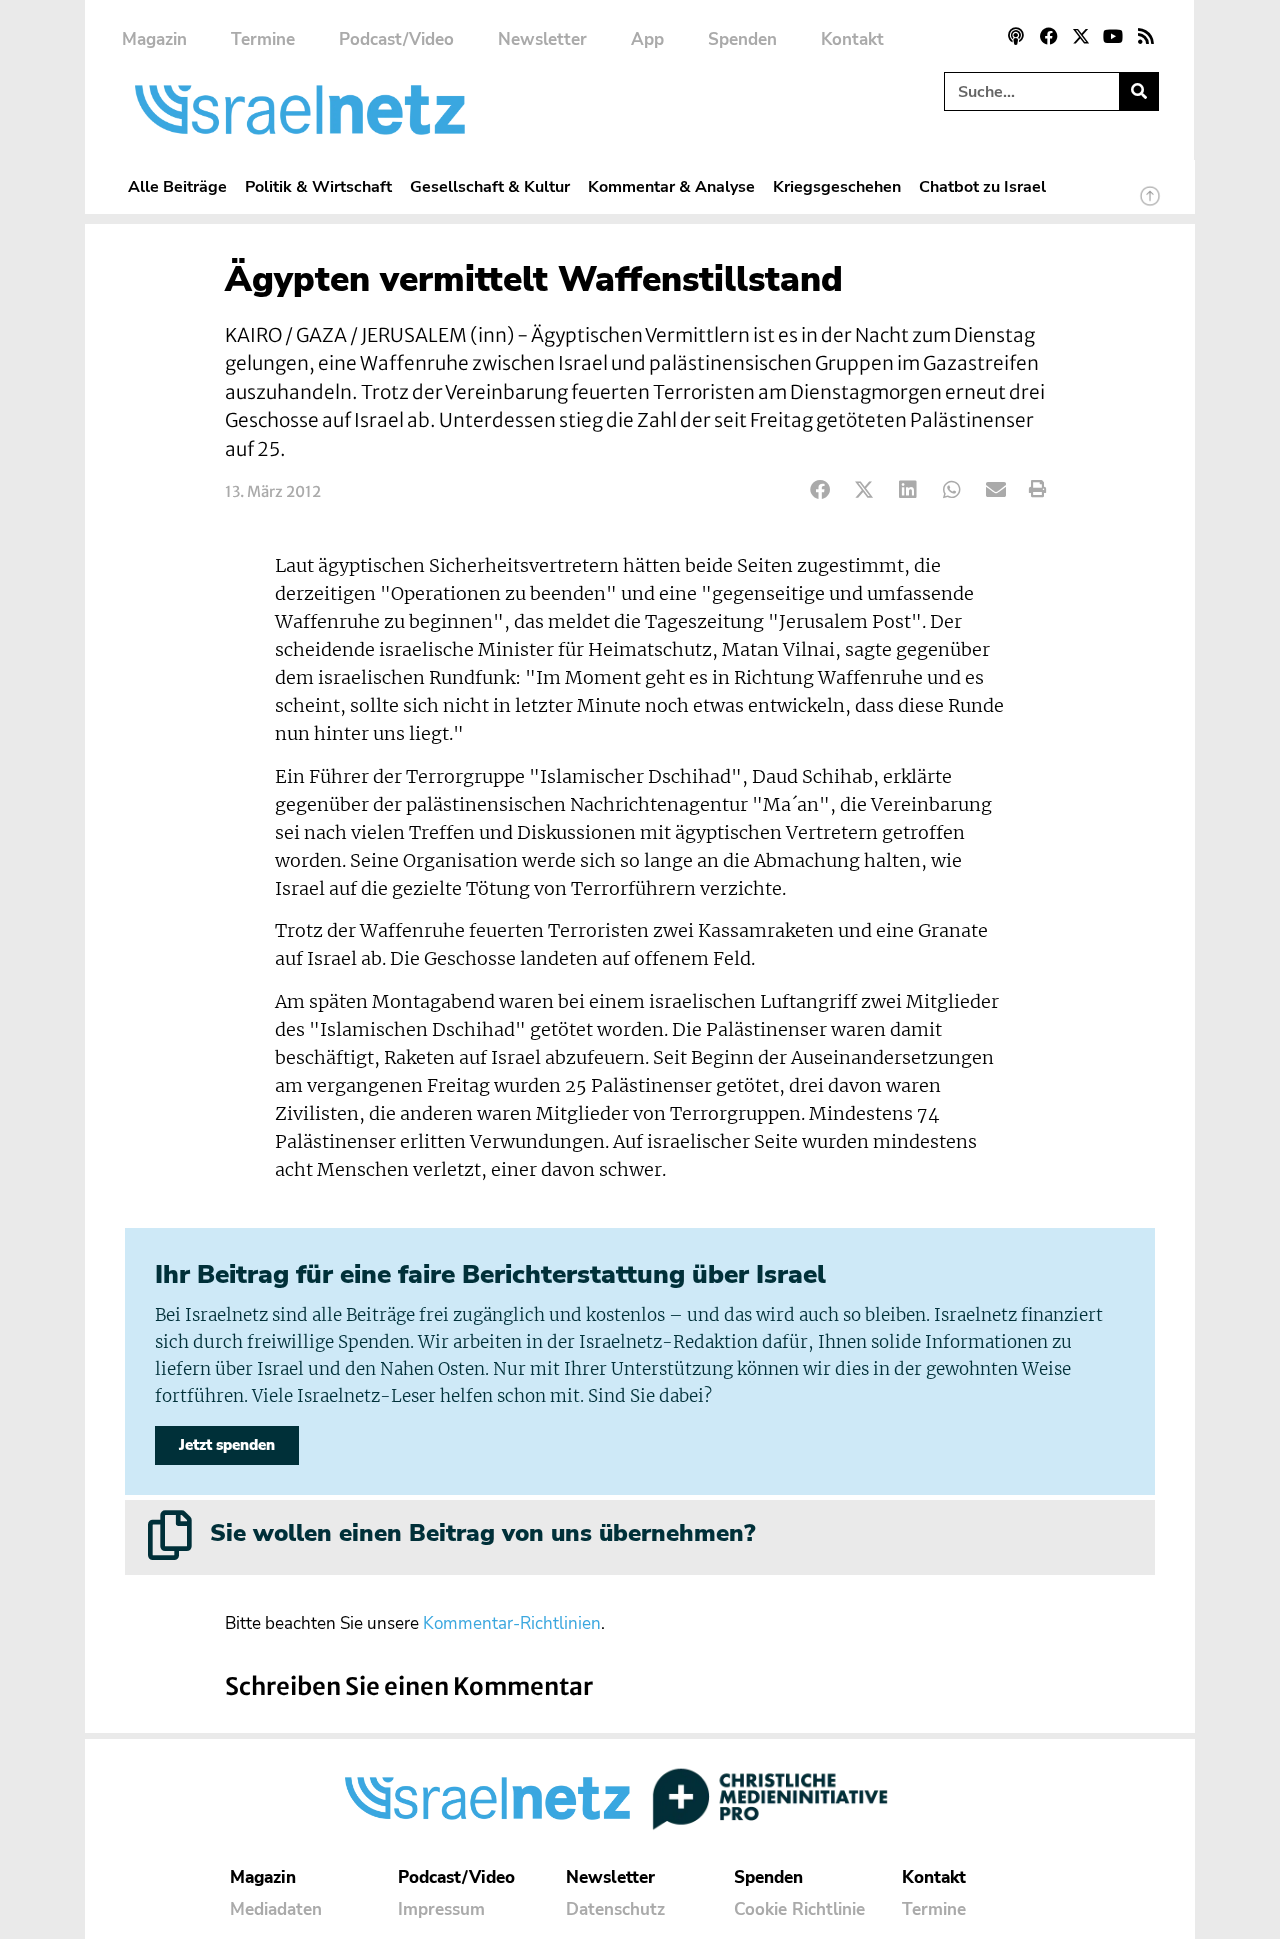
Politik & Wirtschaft (318, 186)
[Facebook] (1048, 36)
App (647, 39)
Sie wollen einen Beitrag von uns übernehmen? (482, 1533)
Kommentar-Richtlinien (512, 1623)
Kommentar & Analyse (671, 186)
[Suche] (1138, 91)
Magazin (154, 39)
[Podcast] (1016, 36)
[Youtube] (1113, 36)
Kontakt (852, 39)
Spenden (742, 39)
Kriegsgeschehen (837, 186)
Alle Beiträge (177, 186)
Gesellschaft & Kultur (490, 186)
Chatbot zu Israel (982, 186)
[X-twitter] (1081, 36)
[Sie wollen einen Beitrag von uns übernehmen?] (170, 1535)
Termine (263, 39)
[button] (820, 489)
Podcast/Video (396, 39)
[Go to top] (1150, 205)
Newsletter (542, 39)
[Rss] (1146, 36)
